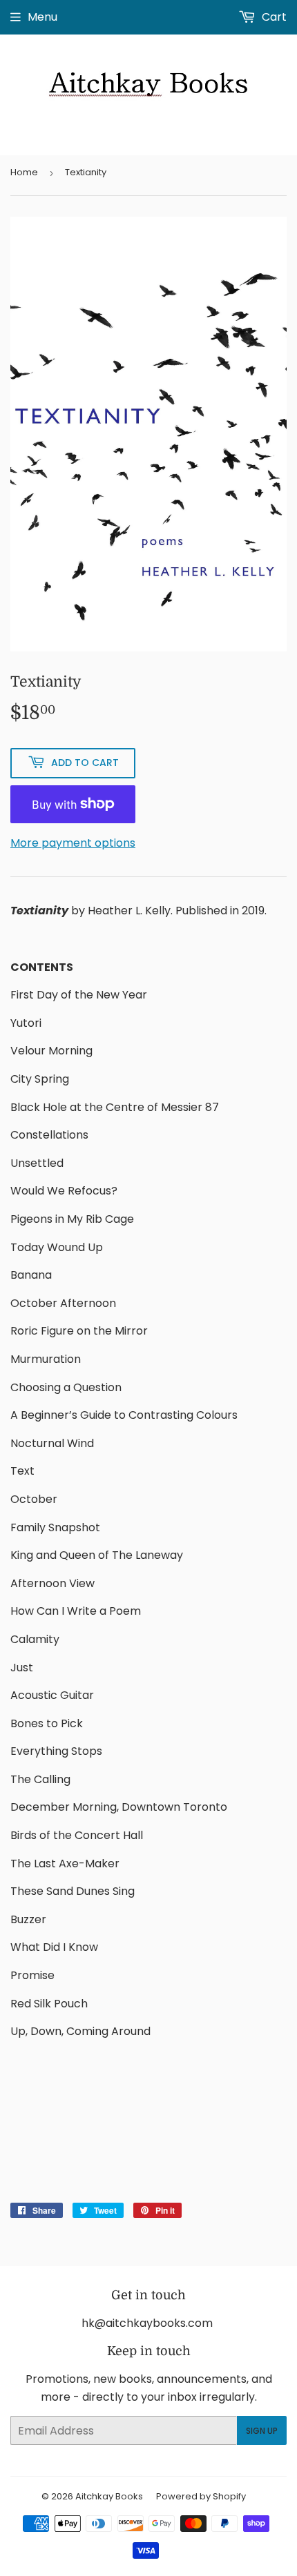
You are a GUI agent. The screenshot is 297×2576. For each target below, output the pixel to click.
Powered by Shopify (201, 2496)
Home (24, 172)
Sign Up (262, 2431)
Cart (273, 17)
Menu (42, 17)
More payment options (73, 843)
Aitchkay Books (109, 2496)
